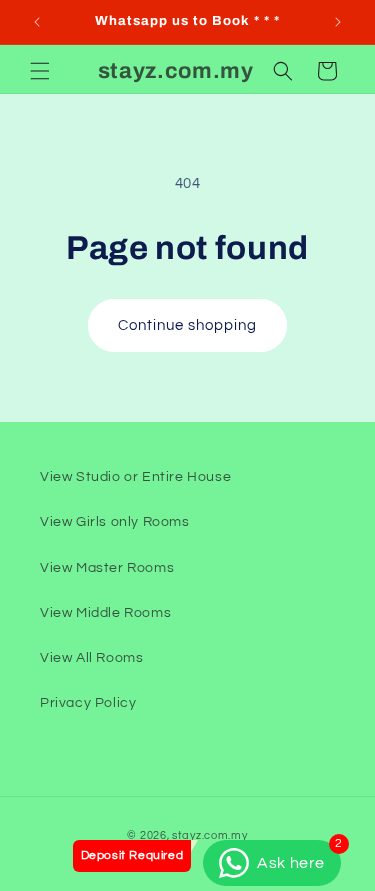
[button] (40, 71)
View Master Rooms (107, 568)
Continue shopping (187, 325)
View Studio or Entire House (135, 477)
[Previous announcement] (37, 22)
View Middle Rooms (105, 613)
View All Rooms (91, 658)
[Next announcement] (338, 22)
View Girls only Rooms (115, 522)
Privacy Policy (88, 703)
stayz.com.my (209, 835)
